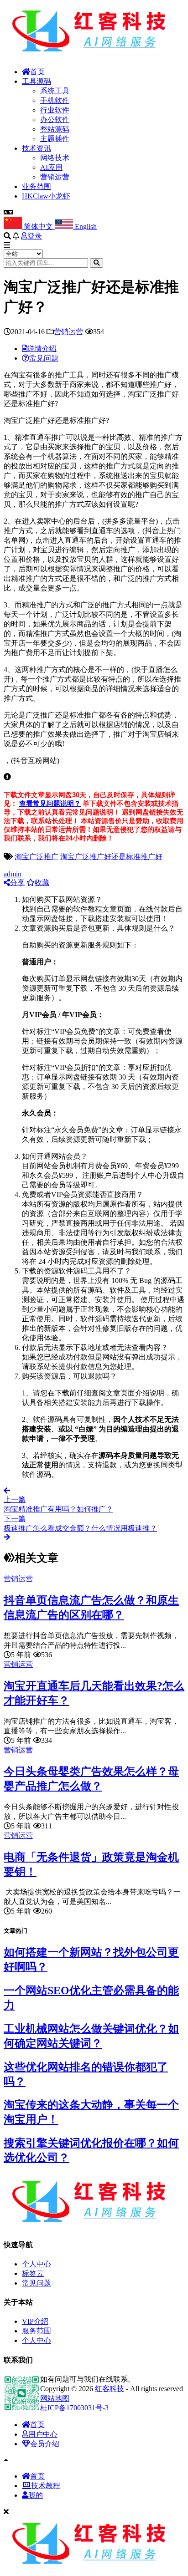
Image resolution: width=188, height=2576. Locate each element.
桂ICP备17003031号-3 (74, 2408)
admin (13, 874)
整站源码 (55, 129)
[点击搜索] (97, 263)
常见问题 (37, 2283)
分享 (17, 883)
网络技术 (55, 158)
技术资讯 (37, 148)
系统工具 (55, 91)
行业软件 (55, 110)
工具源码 (37, 81)
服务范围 (37, 2331)
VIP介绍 (35, 2321)
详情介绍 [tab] (42, 349)
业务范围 (37, 186)
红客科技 (110, 2389)
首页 (37, 72)
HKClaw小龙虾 (46, 196)
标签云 (33, 2273)
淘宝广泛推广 (37, 857)
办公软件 (55, 120)
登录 (35, 236)
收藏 (42, 883)
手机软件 (55, 100)
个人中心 (37, 2264)
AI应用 (51, 167)
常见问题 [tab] (44, 358)
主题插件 (55, 139)
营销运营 (55, 177)
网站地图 (55, 2398)
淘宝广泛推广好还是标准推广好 (111, 857)
